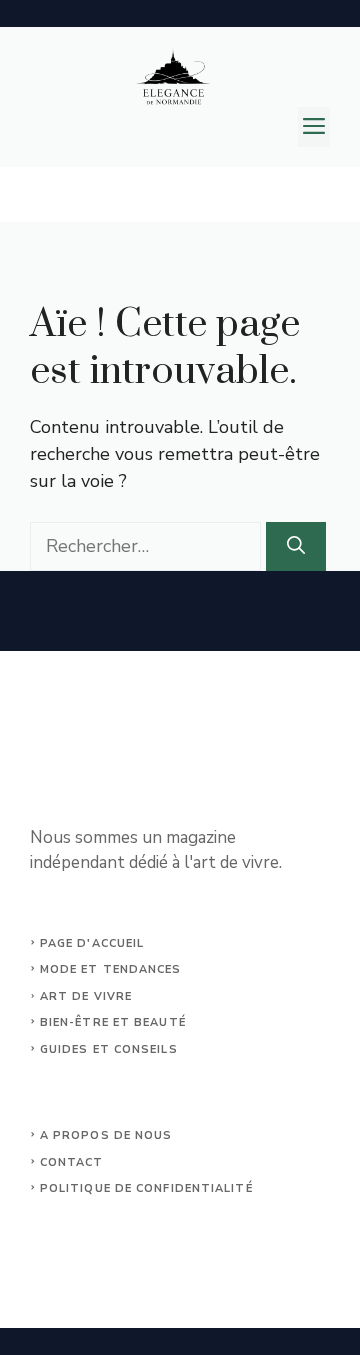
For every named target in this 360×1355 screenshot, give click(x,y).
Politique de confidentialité (146, 1188)
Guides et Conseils (109, 1049)
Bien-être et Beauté (113, 1022)
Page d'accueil (92, 943)
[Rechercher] (296, 546)
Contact (72, 1162)
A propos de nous (106, 1135)
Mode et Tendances (111, 969)
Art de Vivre (86, 996)
